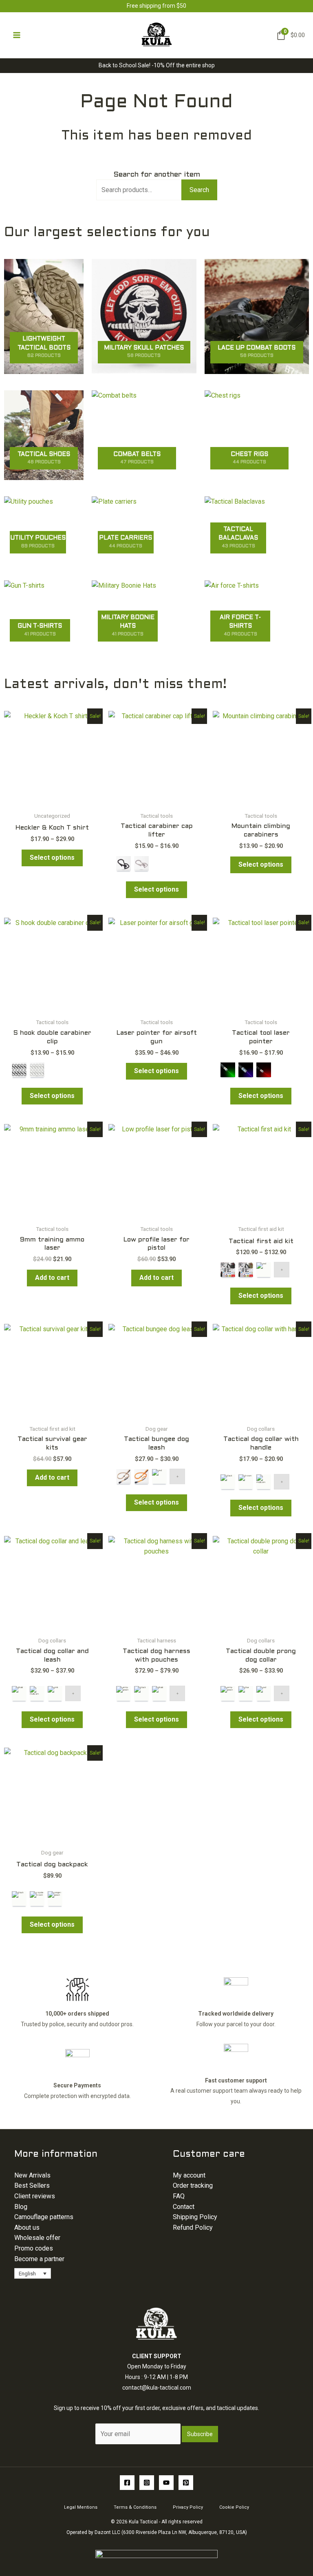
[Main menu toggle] (17, 35)
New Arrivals (32, 2175)
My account (189, 2175)
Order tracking (193, 2185)
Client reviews (35, 2196)
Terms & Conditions (135, 2507)
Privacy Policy (188, 2507)
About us (27, 2227)
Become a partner (39, 2259)
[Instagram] (147, 2483)
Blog (21, 2207)
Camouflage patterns (44, 2217)
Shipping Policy (195, 2217)
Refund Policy (193, 2227)
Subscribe (200, 2434)
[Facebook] (127, 2483)
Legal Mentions (81, 2507)
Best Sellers (32, 2185)
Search (199, 189)
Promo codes (34, 2248)
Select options (52, 858)
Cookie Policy (234, 2507)
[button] (33, 2273)
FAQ (179, 2196)
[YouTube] (166, 2483)
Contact (184, 2207)
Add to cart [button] (52, 1278)
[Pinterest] (186, 2483)
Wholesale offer (37, 2238)
